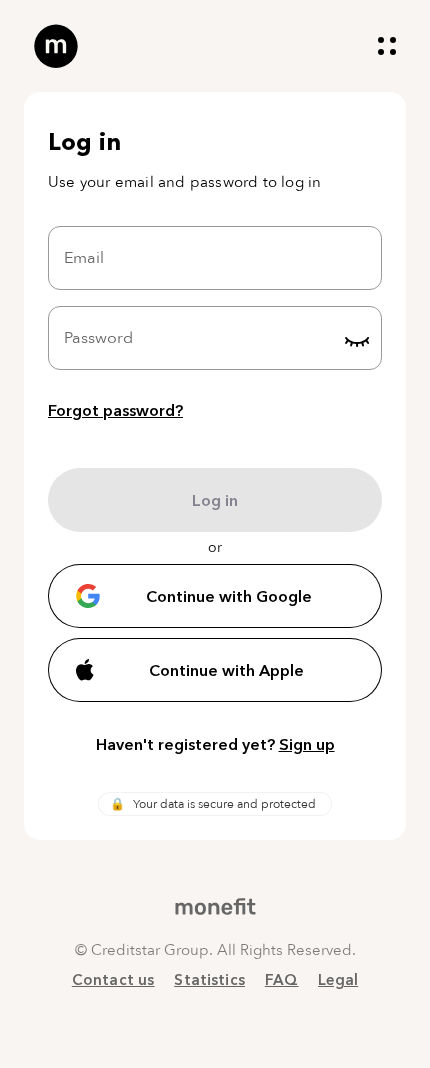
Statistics (209, 979)
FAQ (281, 979)
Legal (338, 979)
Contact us (113, 979)
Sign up (307, 744)
